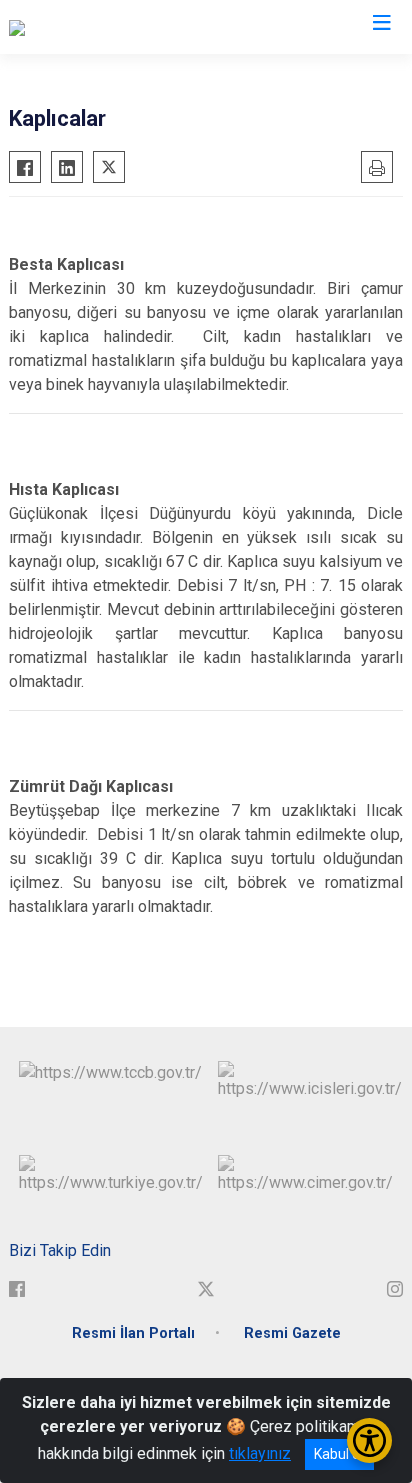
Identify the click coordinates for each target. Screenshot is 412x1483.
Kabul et (339, 1454)
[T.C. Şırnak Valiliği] (69, 27)
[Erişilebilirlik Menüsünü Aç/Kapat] (369, 1440)
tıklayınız (260, 1453)
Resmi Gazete (292, 1333)
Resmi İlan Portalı (133, 1333)
